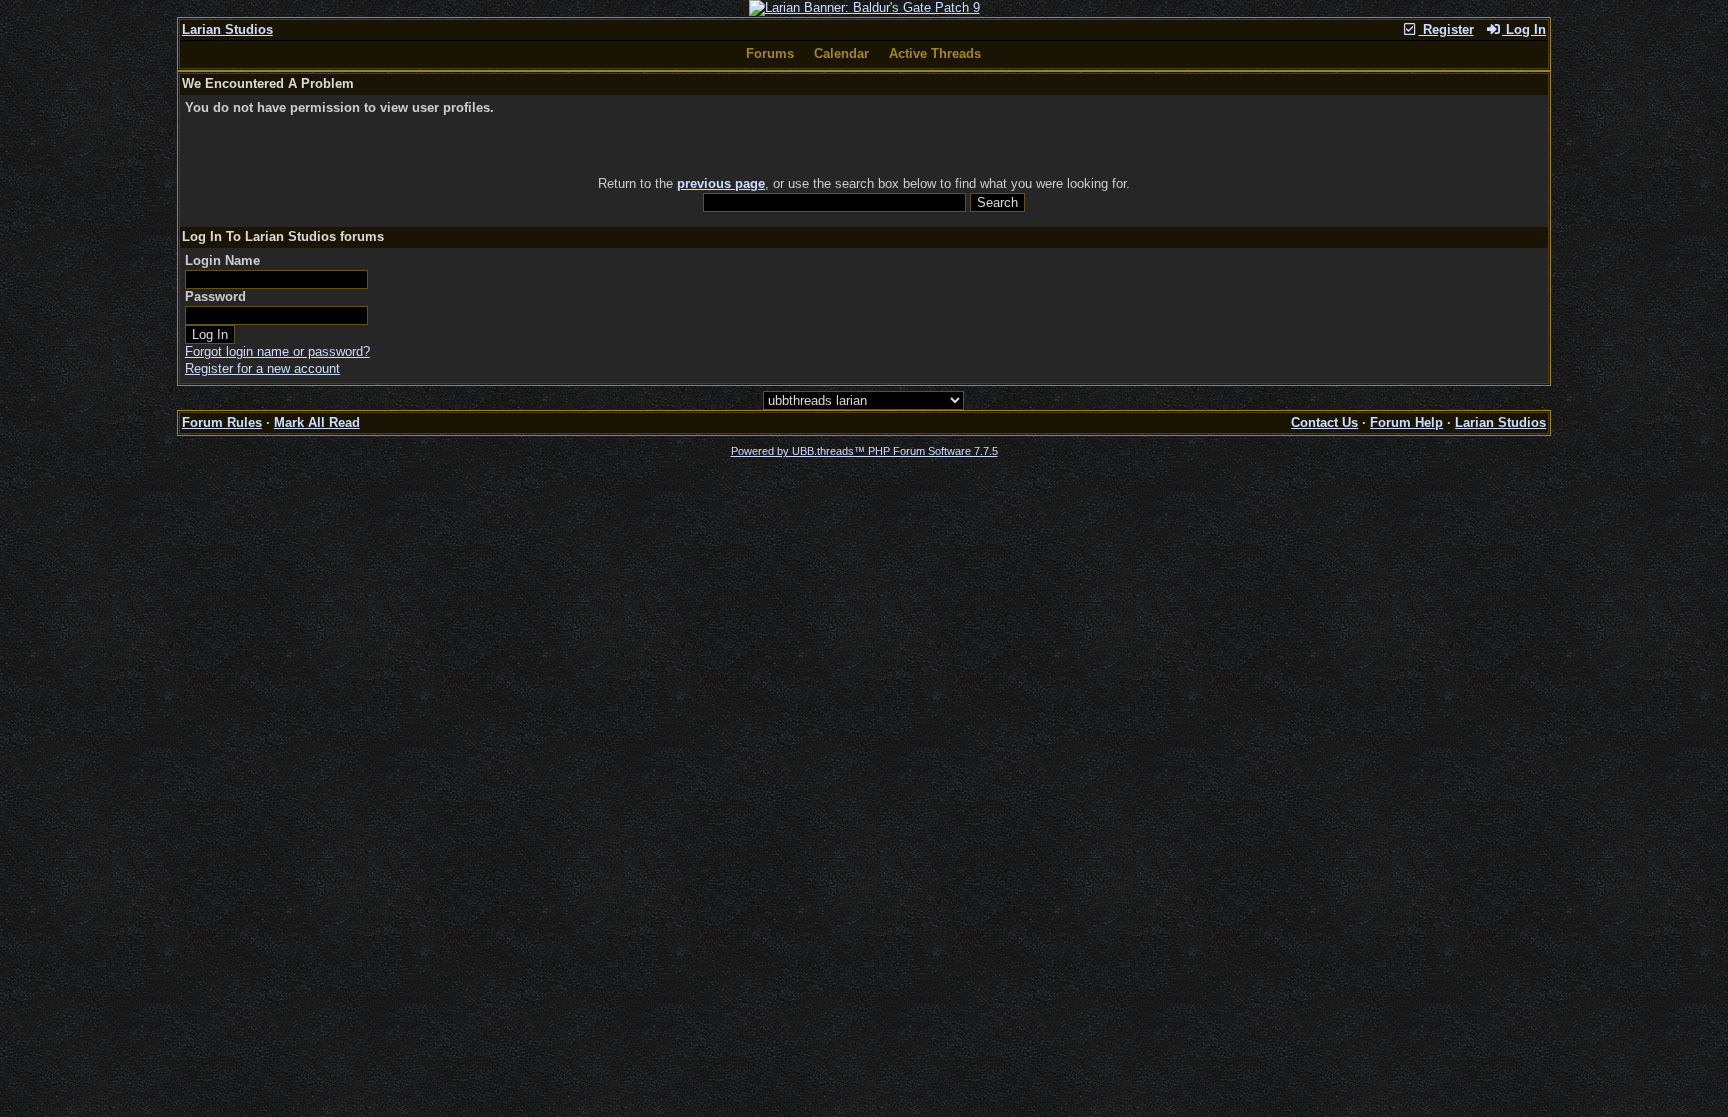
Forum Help (1406, 422)
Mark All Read (317, 422)
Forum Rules (222, 422)
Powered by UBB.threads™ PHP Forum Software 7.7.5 (864, 451)
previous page (721, 183)
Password (215, 296)
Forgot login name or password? (277, 351)
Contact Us (1324, 422)
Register (1446, 29)
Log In (1524, 29)
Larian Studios (227, 29)
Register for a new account (262, 368)
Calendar (841, 53)
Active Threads (935, 53)
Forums (770, 53)
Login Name (222, 260)
